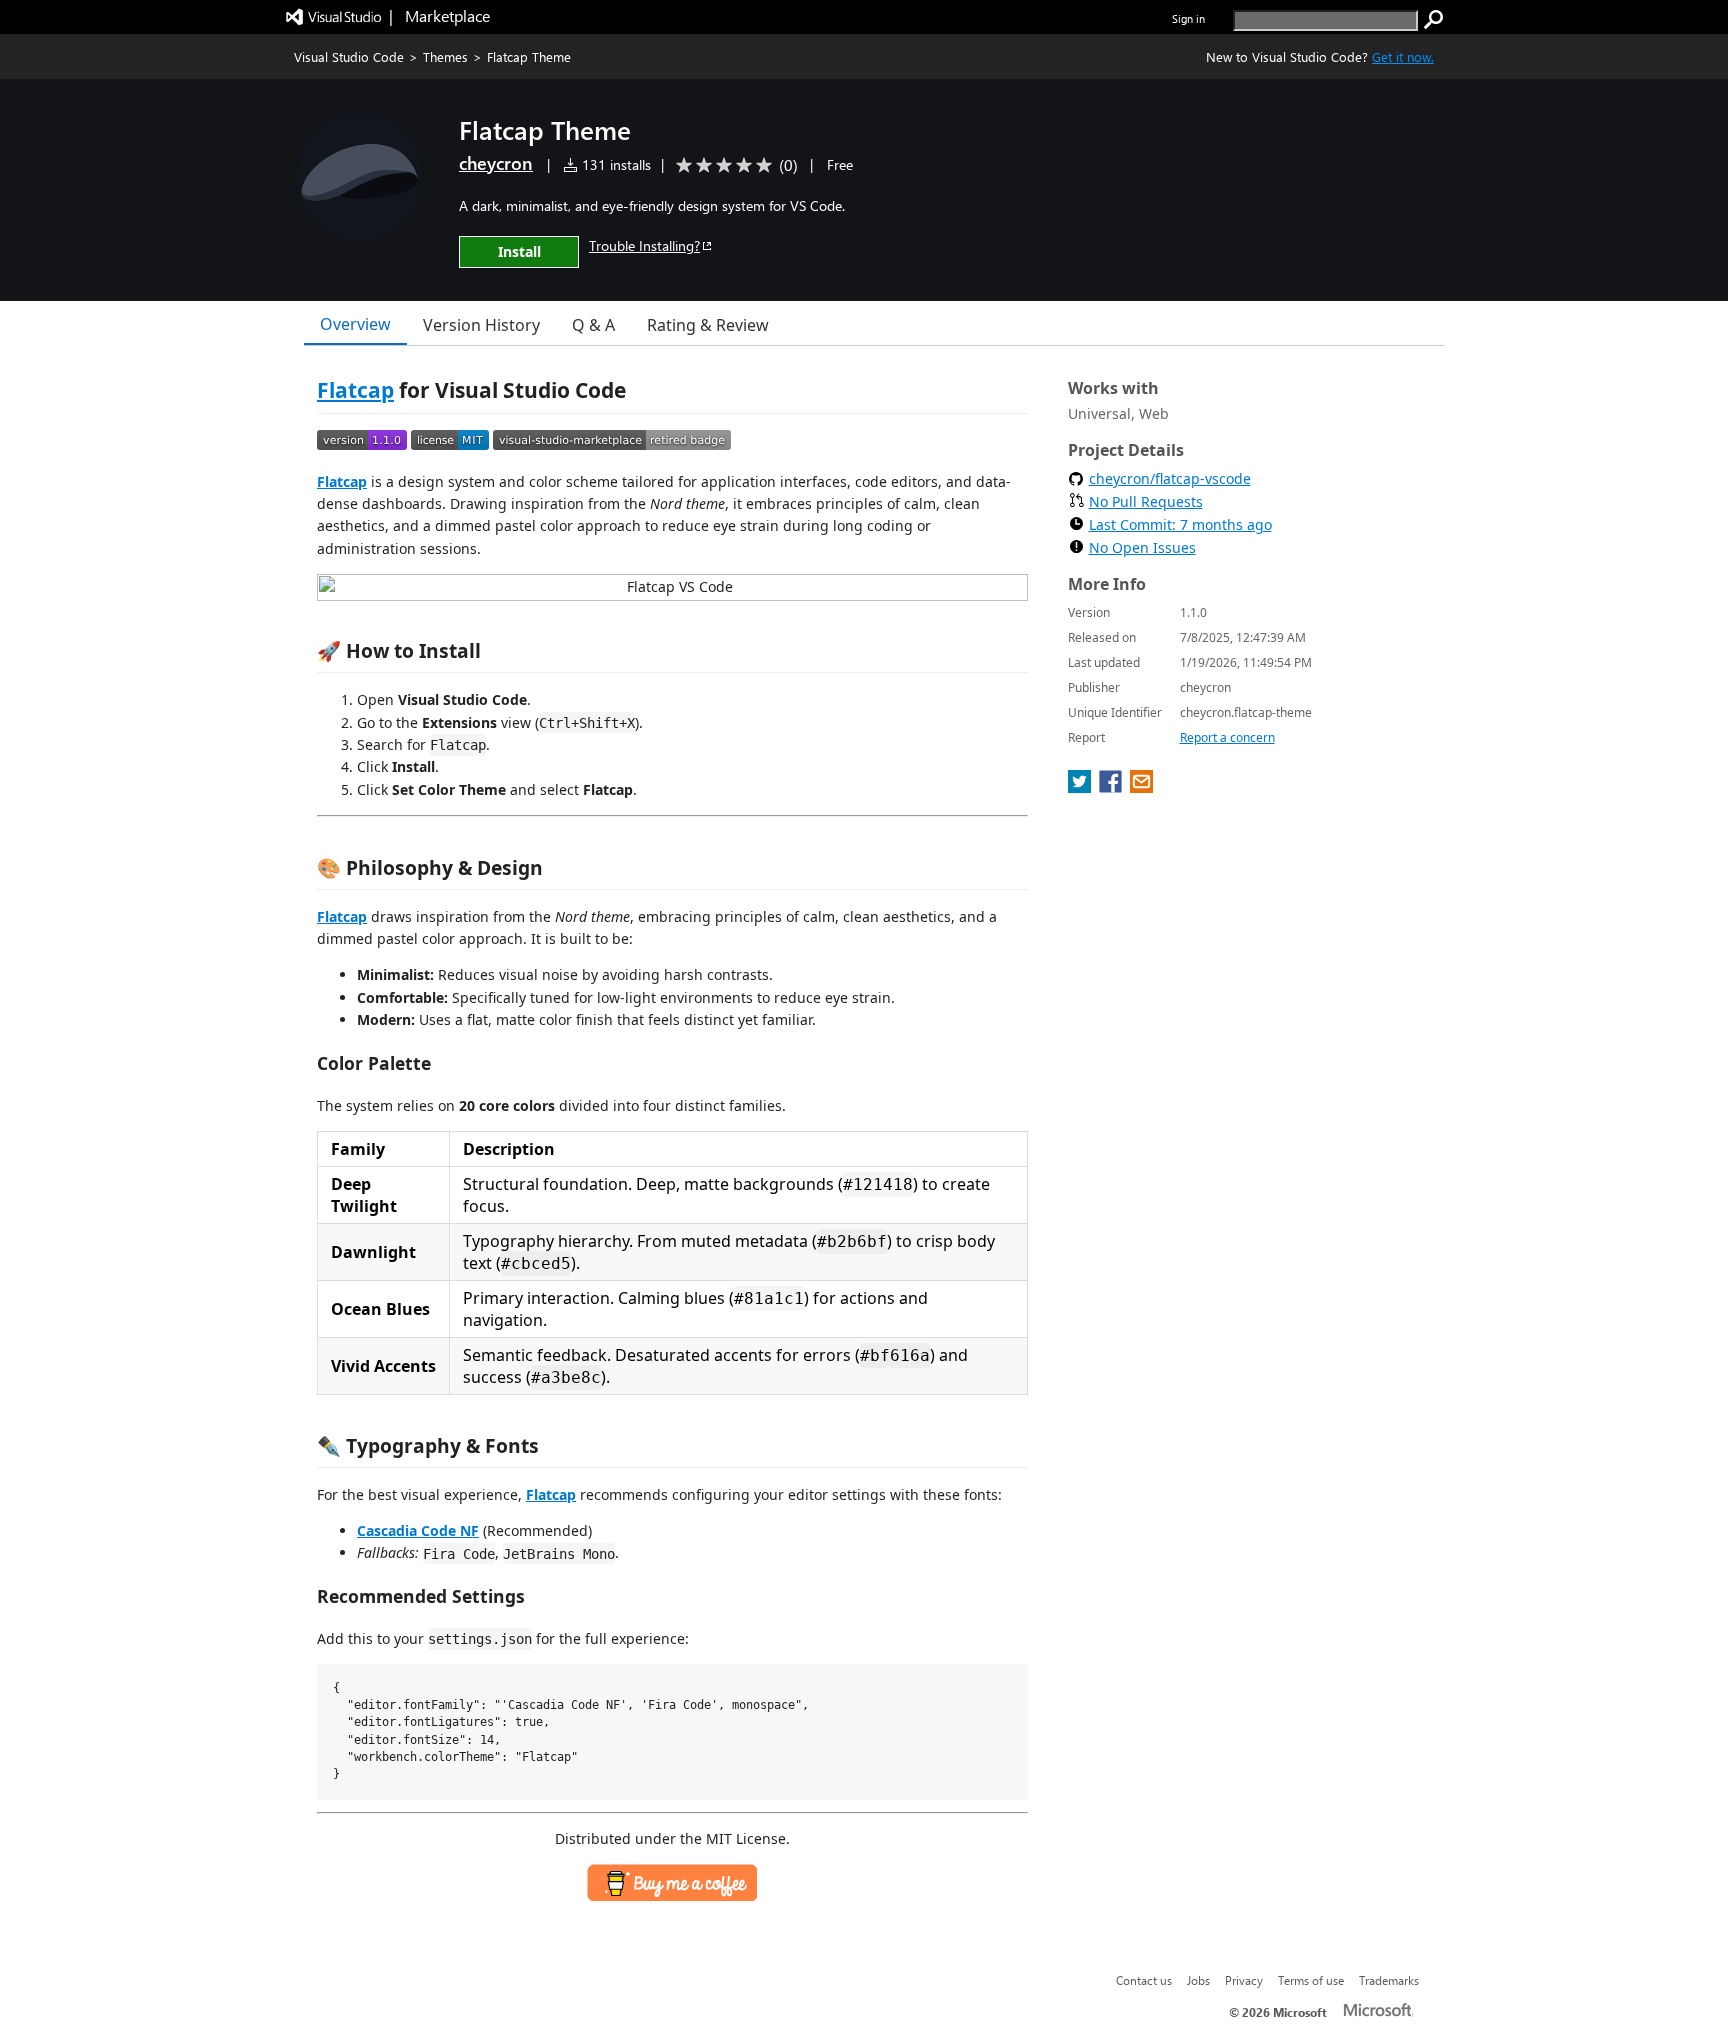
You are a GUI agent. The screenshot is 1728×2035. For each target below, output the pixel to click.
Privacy (1244, 1980)
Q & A (593, 325)
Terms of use (1311, 1980)
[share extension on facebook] (1112, 787)
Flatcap (355, 390)
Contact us (1144, 1980)
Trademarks (1389, 1980)
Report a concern (1227, 737)
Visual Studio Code (349, 56)
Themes (445, 56)
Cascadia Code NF (418, 1530)
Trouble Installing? (644, 245)
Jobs (1198, 1980)
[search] (1434, 20)
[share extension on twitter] (1081, 787)
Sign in (1188, 18)
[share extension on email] (1141, 787)
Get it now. (1403, 56)
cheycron (496, 163)
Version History (481, 325)
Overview (355, 324)
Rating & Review (708, 325)
